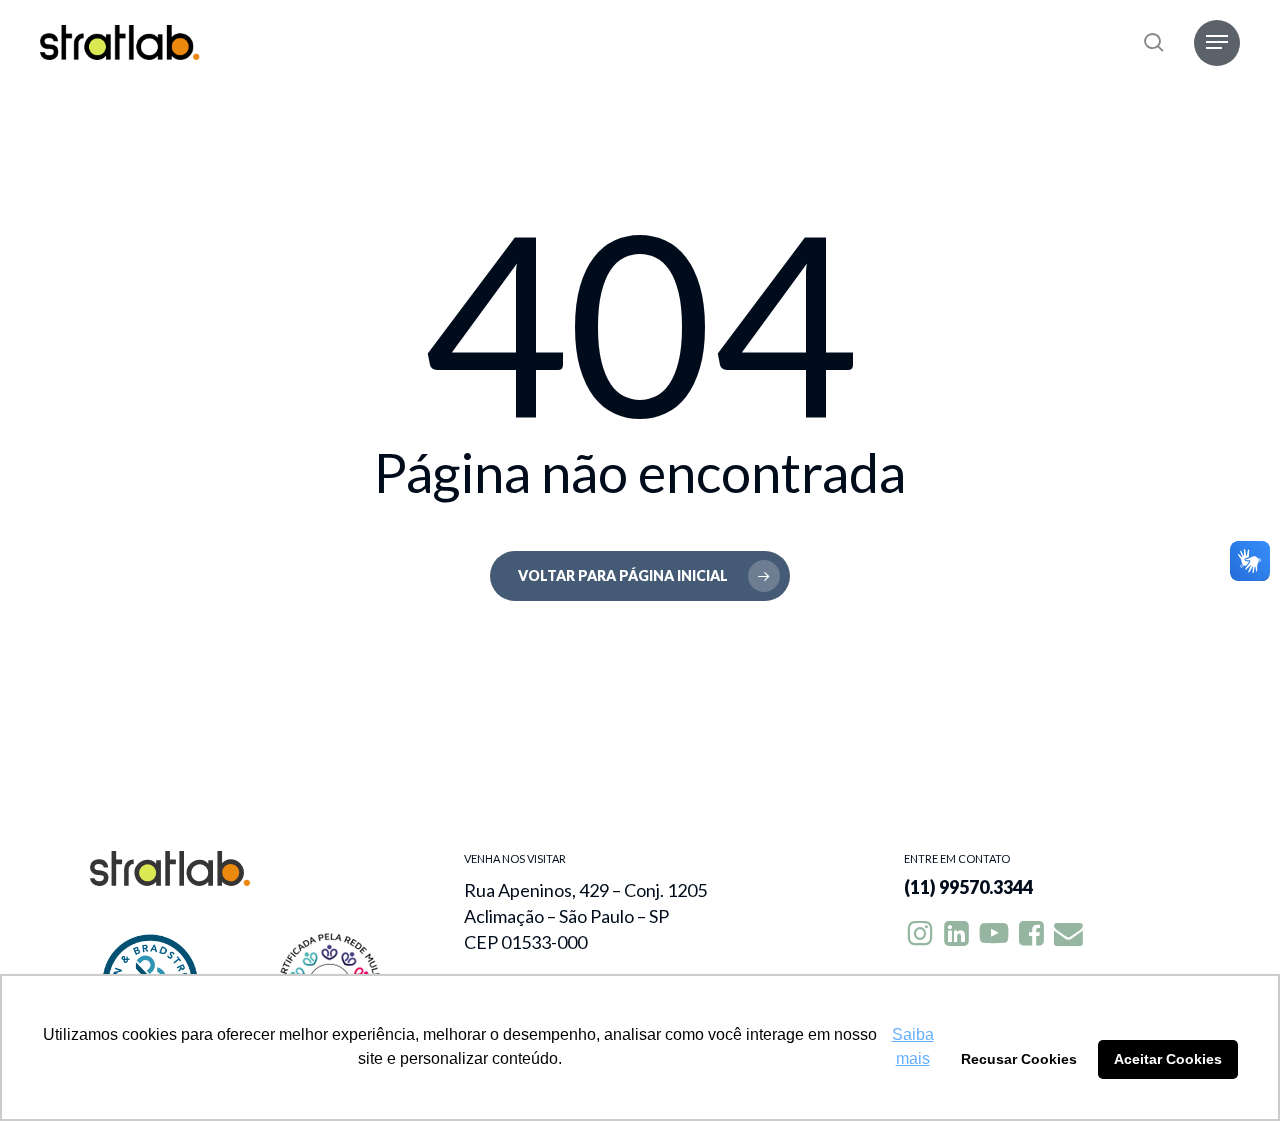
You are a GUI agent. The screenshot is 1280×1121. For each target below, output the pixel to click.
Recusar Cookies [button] (1019, 1059)
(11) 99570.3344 (968, 887)
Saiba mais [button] (913, 1046)
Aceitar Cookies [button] (1168, 1059)
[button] (1217, 42)
